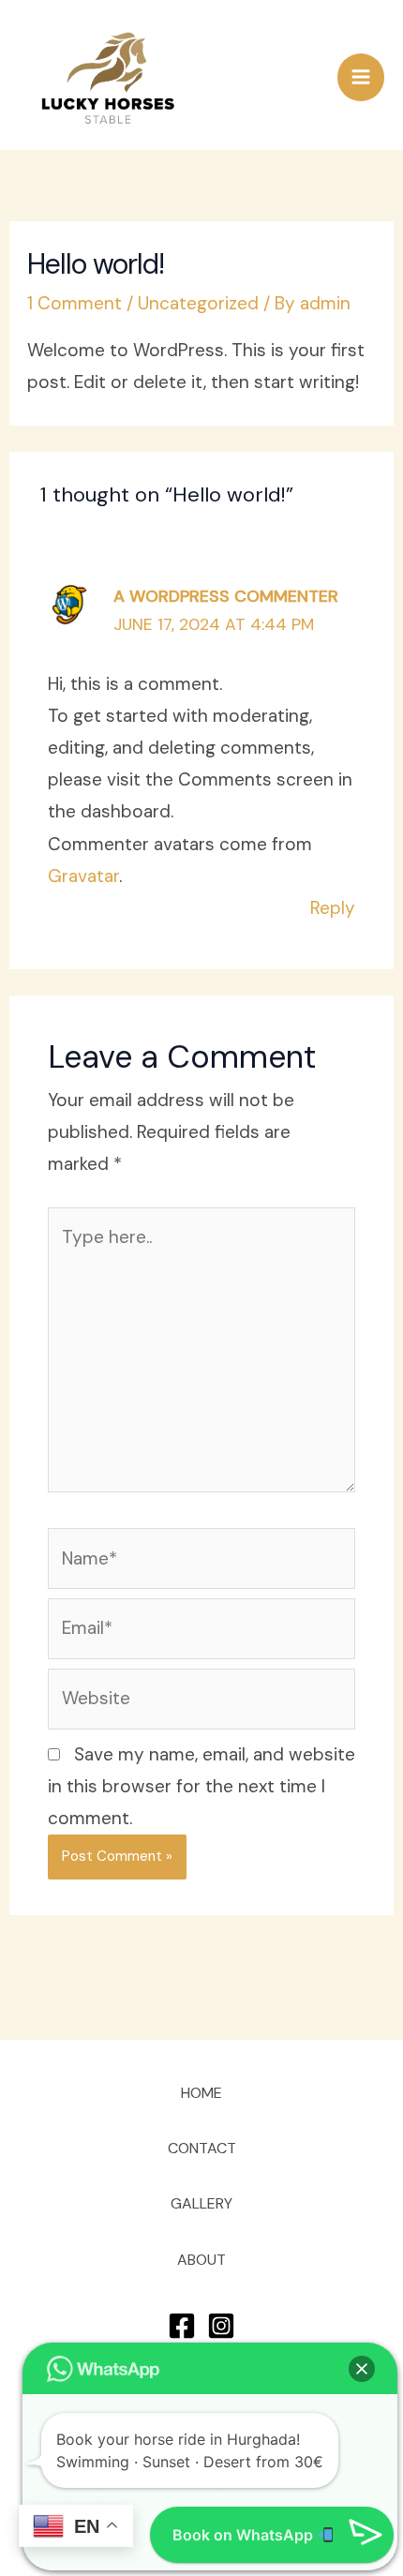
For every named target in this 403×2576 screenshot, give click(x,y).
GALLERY (201, 2203)
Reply (333, 908)
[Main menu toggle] (361, 77)
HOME (201, 2093)
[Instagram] (221, 2326)
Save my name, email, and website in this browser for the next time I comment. (201, 1786)
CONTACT (202, 2148)
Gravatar (83, 876)
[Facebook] (182, 2326)
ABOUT (201, 2260)
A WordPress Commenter (226, 596)
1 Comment (75, 303)
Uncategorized (198, 303)
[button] (362, 2369)
